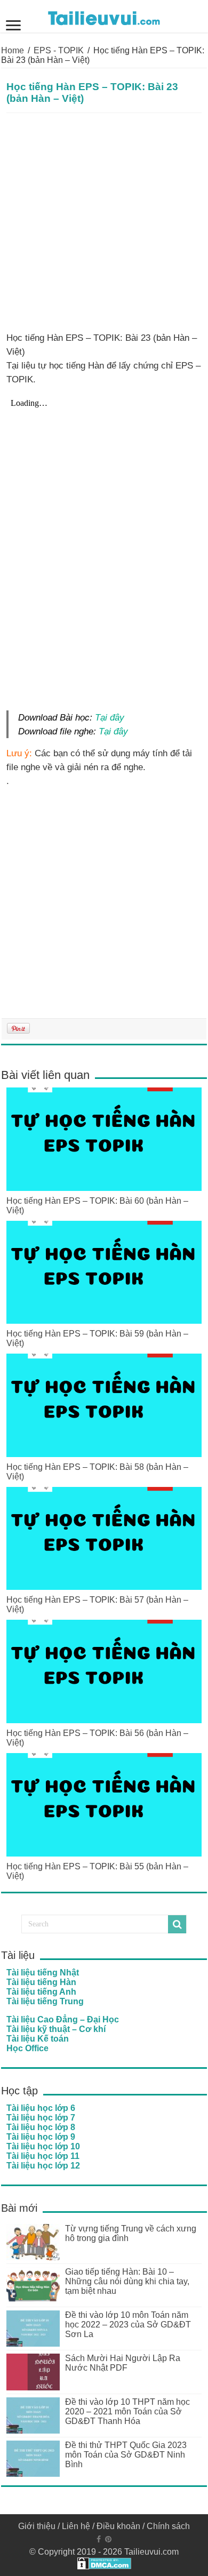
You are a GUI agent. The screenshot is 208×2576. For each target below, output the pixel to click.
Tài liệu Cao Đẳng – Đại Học (63, 2019)
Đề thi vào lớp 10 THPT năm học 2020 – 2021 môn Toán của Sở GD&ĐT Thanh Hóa (127, 2411)
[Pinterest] (108, 2539)
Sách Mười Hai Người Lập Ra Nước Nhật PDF (123, 2363)
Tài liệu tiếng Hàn (41, 1982)
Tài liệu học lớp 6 (41, 2108)
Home (13, 50)
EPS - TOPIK (59, 50)
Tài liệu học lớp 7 (41, 2118)
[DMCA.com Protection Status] (104, 2563)
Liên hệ (76, 2526)
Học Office (27, 2048)
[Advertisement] (104, 222)
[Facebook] (99, 2539)
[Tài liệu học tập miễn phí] (104, 16)
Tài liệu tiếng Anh (41, 1992)
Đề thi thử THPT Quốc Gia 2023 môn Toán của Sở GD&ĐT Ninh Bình (126, 2455)
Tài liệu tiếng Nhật (43, 1973)
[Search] (177, 1924)
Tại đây (110, 717)
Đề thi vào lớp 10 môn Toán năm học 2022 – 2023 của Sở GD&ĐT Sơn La (128, 2325)
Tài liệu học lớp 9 (41, 2137)
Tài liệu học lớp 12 (43, 2166)
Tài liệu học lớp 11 (43, 2156)
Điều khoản (118, 2526)
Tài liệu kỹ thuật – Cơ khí (56, 2029)
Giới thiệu (37, 2526)
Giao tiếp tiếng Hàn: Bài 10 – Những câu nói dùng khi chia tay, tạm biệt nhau (127, 2281)
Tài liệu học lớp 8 (41, 2127)
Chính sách (168, 2526)
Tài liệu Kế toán (38, 2039)
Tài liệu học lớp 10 (43, 2146)
